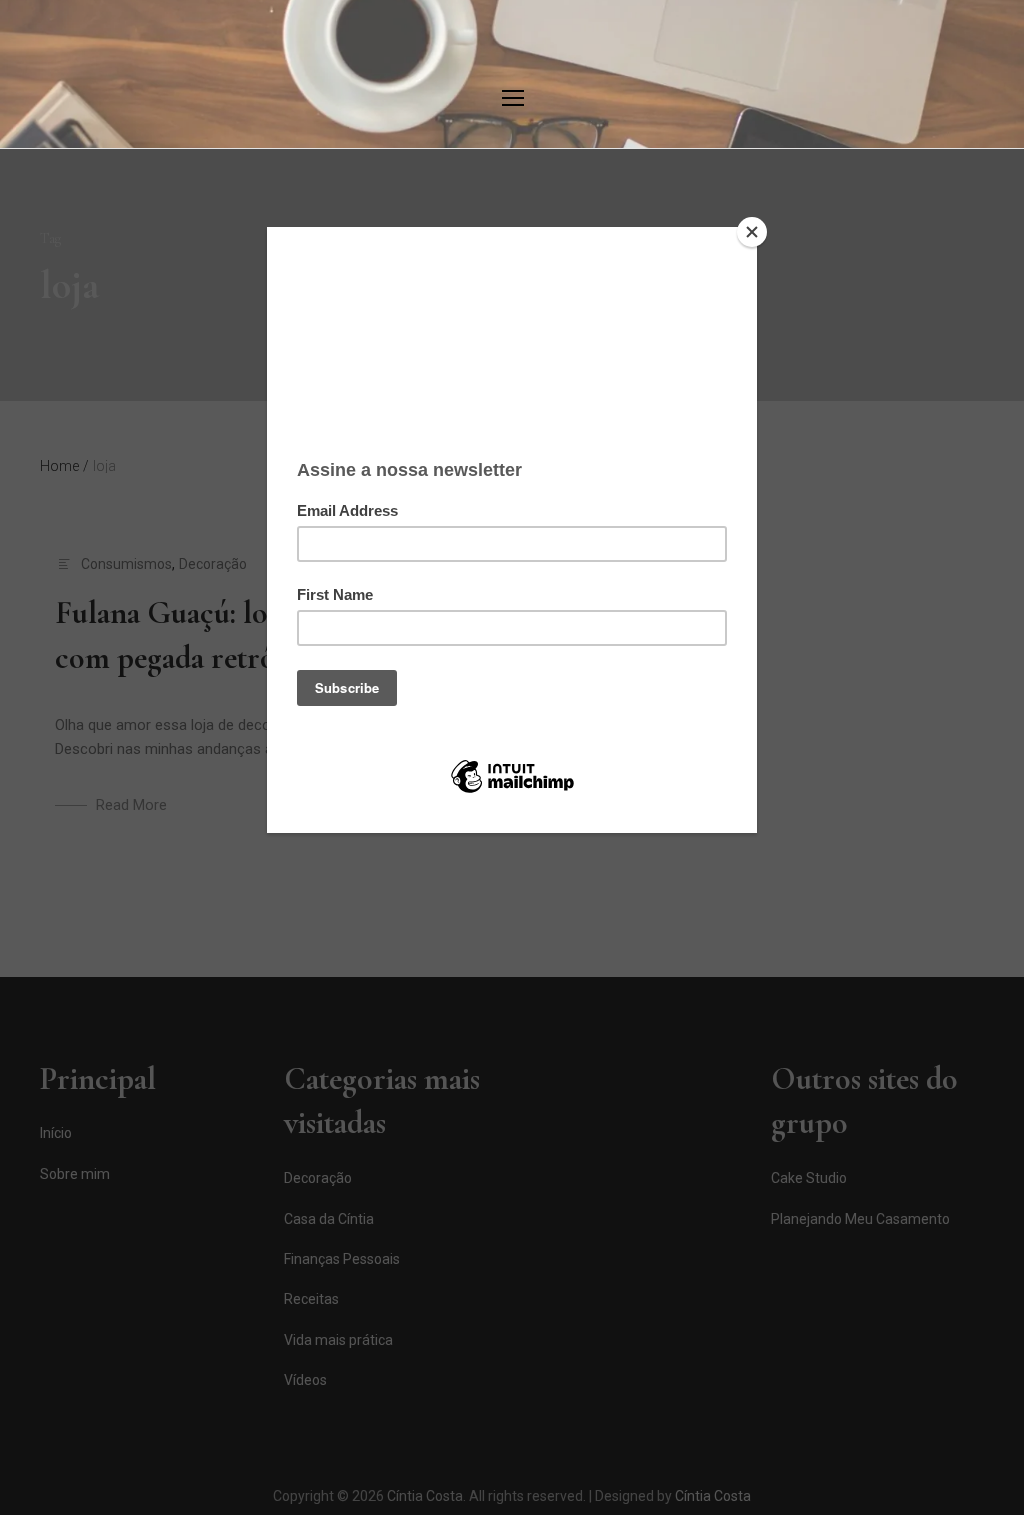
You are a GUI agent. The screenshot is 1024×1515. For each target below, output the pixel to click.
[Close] (752, 232)
